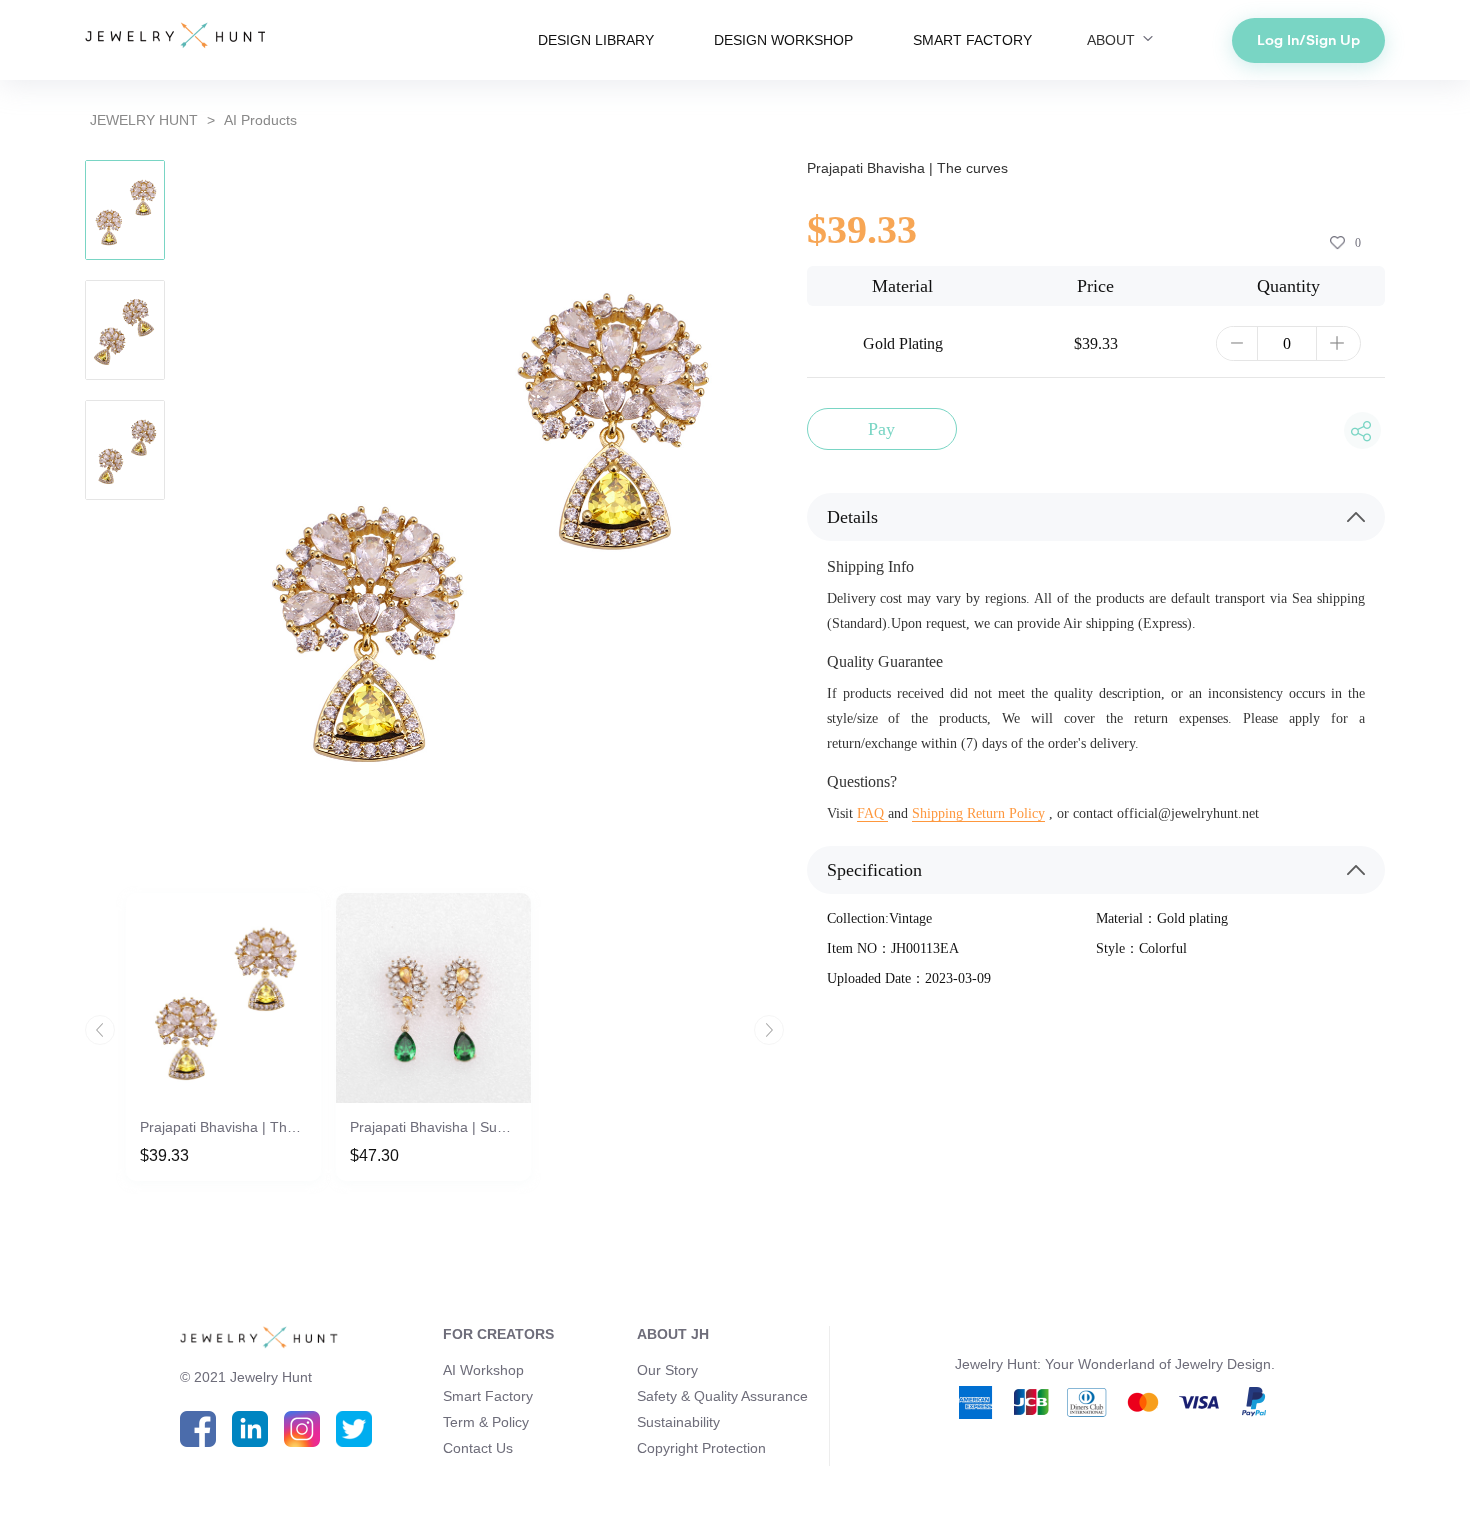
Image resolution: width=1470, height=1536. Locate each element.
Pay (881, 429)
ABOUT (1113, 40)
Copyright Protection (701, 1448)
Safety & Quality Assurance (722, 1396)
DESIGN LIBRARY (596, 40)
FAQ (872, 813)
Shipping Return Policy (978, 813)
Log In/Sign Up (1308, 40)
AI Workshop (483, 1370)
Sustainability (678, 1422)
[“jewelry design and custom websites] (175, 37)
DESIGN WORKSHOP (783, 40)
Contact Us (478, 1448)
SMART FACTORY (972, 40)
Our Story (667, 1370)
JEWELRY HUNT (144, 120)
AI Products (260, 120)
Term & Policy (486, 1422)
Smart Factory (488, 1396)
